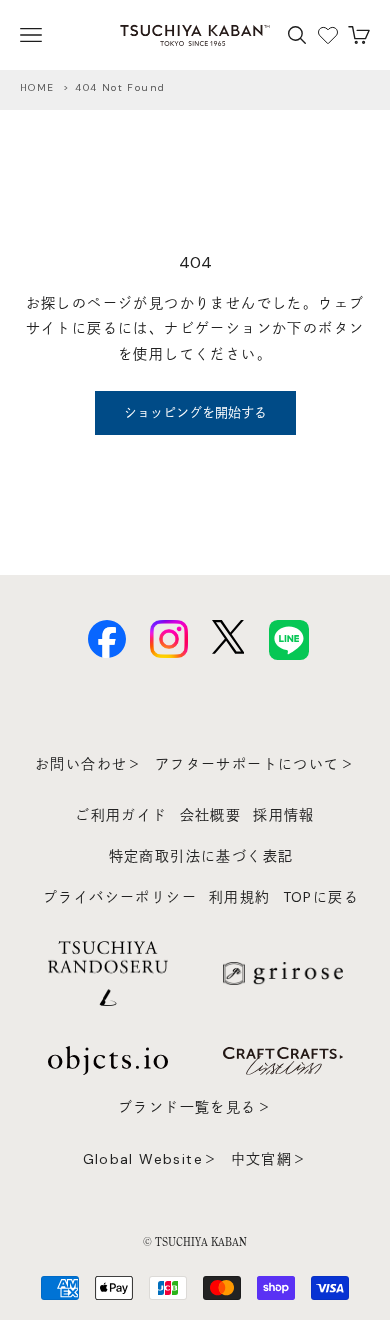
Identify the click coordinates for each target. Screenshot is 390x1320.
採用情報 (284, 815)
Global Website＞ (151, 1159)
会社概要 (211, 815)
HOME (37, 87)
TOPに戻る (321, 897)
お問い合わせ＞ (89, 764)
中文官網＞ (269, 1159)
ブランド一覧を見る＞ (195, 1107)
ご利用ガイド (121, 815)
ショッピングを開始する (195, 412)
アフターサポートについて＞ (255, 764)
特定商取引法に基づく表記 (201, 856)
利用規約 (240, 897)
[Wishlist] (328, 35)
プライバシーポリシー (120, 897)
